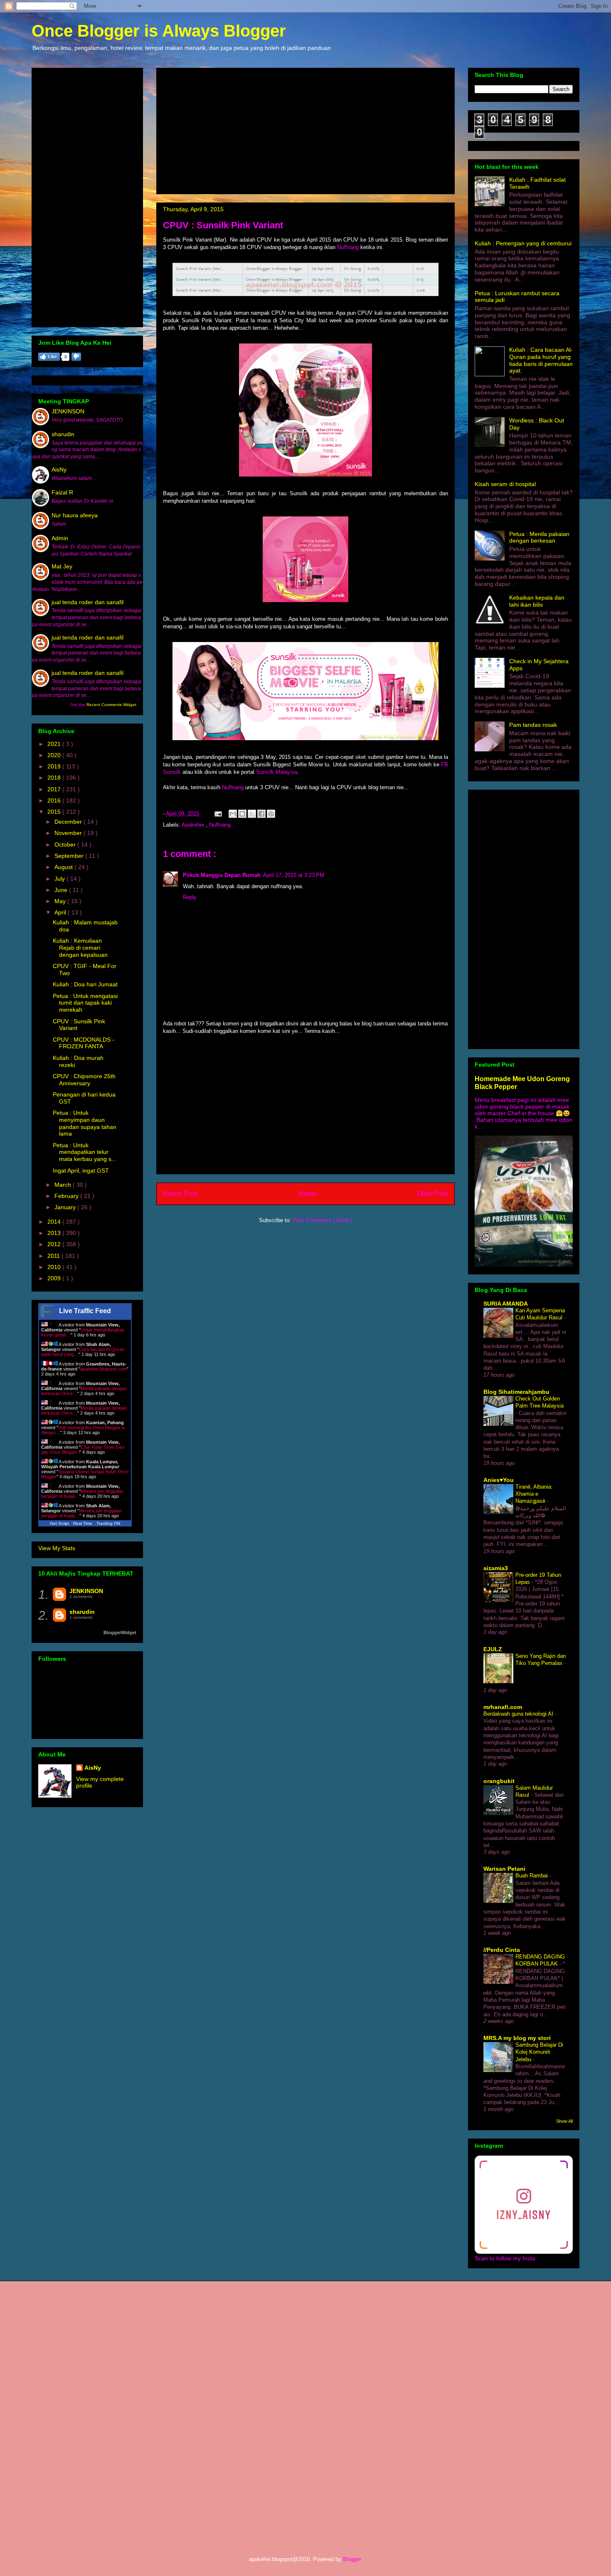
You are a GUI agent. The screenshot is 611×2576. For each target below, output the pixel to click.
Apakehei (194, 825)
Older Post (432, 1194)
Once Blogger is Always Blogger (159, 31)
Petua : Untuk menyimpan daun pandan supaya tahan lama (85, 1123)
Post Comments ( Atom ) (323, 1220)
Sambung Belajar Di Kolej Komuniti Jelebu (539, 2052)
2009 (55, 1278)
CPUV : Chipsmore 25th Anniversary (84, 1080)
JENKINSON (68, 411)
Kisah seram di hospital (505, 484)
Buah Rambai (532, 1876)
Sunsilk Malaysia (277, 772)
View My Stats (57, 1548)
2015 (55, 812)
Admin (60, 538)
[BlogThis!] (242, 814)
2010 (55, 1267)
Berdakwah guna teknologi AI (519, 1714)
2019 (55, 766)
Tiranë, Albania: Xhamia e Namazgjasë (534, 1494)
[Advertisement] (305, 129)
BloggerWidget (120, 1633)
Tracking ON (108, 1523)
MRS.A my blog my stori (517, 2038)
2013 (55, 1233)
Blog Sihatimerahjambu (516, 1392)
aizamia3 (496, 1568)
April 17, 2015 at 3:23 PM (294, 875)
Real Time (83, 1523)
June (62, 890)
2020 (55, 755)
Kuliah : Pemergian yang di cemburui (523, 243)
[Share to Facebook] (261, 814)
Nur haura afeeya (75, 515)
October (66, 845)
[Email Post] (218, 814)
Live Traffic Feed (85, 1311)
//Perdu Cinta (502, 1950)
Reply (190, 897)
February (67, 1196)
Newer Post (180, 1194)
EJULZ (493, 1649)
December (69, 822)
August (64, 867)
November (69, 833)
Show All (564, 2121)
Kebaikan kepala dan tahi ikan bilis (537, 601)
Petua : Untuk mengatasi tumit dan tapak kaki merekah (85, 1003)
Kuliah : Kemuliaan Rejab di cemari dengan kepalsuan (80, 948)
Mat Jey (62, 566)
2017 (55, 789)
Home (307, 1194)
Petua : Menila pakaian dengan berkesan (539, 537)
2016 (55, 800)
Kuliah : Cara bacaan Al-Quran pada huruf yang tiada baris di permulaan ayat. (541, 360)
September (70, 856)
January (66, 1207)
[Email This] (233, 814)
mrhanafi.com (503, 1707)
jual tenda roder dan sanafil (87, 602)
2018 (55, 778)
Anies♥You (499, 1480)
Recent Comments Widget (111, 705)
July (60, 879)
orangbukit (499, 1781)
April (61, 912)
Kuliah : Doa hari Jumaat (85, 984)
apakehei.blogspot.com (103, 1369)
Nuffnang (348, 247)
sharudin (63, 434)
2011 (54, 1256)
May (61, 901)
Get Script (59, 1523)
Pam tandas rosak (533, 725)
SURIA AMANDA (506, 1304)
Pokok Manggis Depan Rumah (222, 875)
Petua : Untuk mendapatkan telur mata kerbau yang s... (85, 1152)
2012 (55, 1244)
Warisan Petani (504, 1869)
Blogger (352, 2559)
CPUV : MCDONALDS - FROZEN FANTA (84, 1043)
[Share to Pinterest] (271, 814)
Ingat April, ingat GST (81, 1171)
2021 (55, 744)
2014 (55, 1222)
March (64, 1185)
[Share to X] (252, 814)
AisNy (59, 469)
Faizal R (62, 492)
